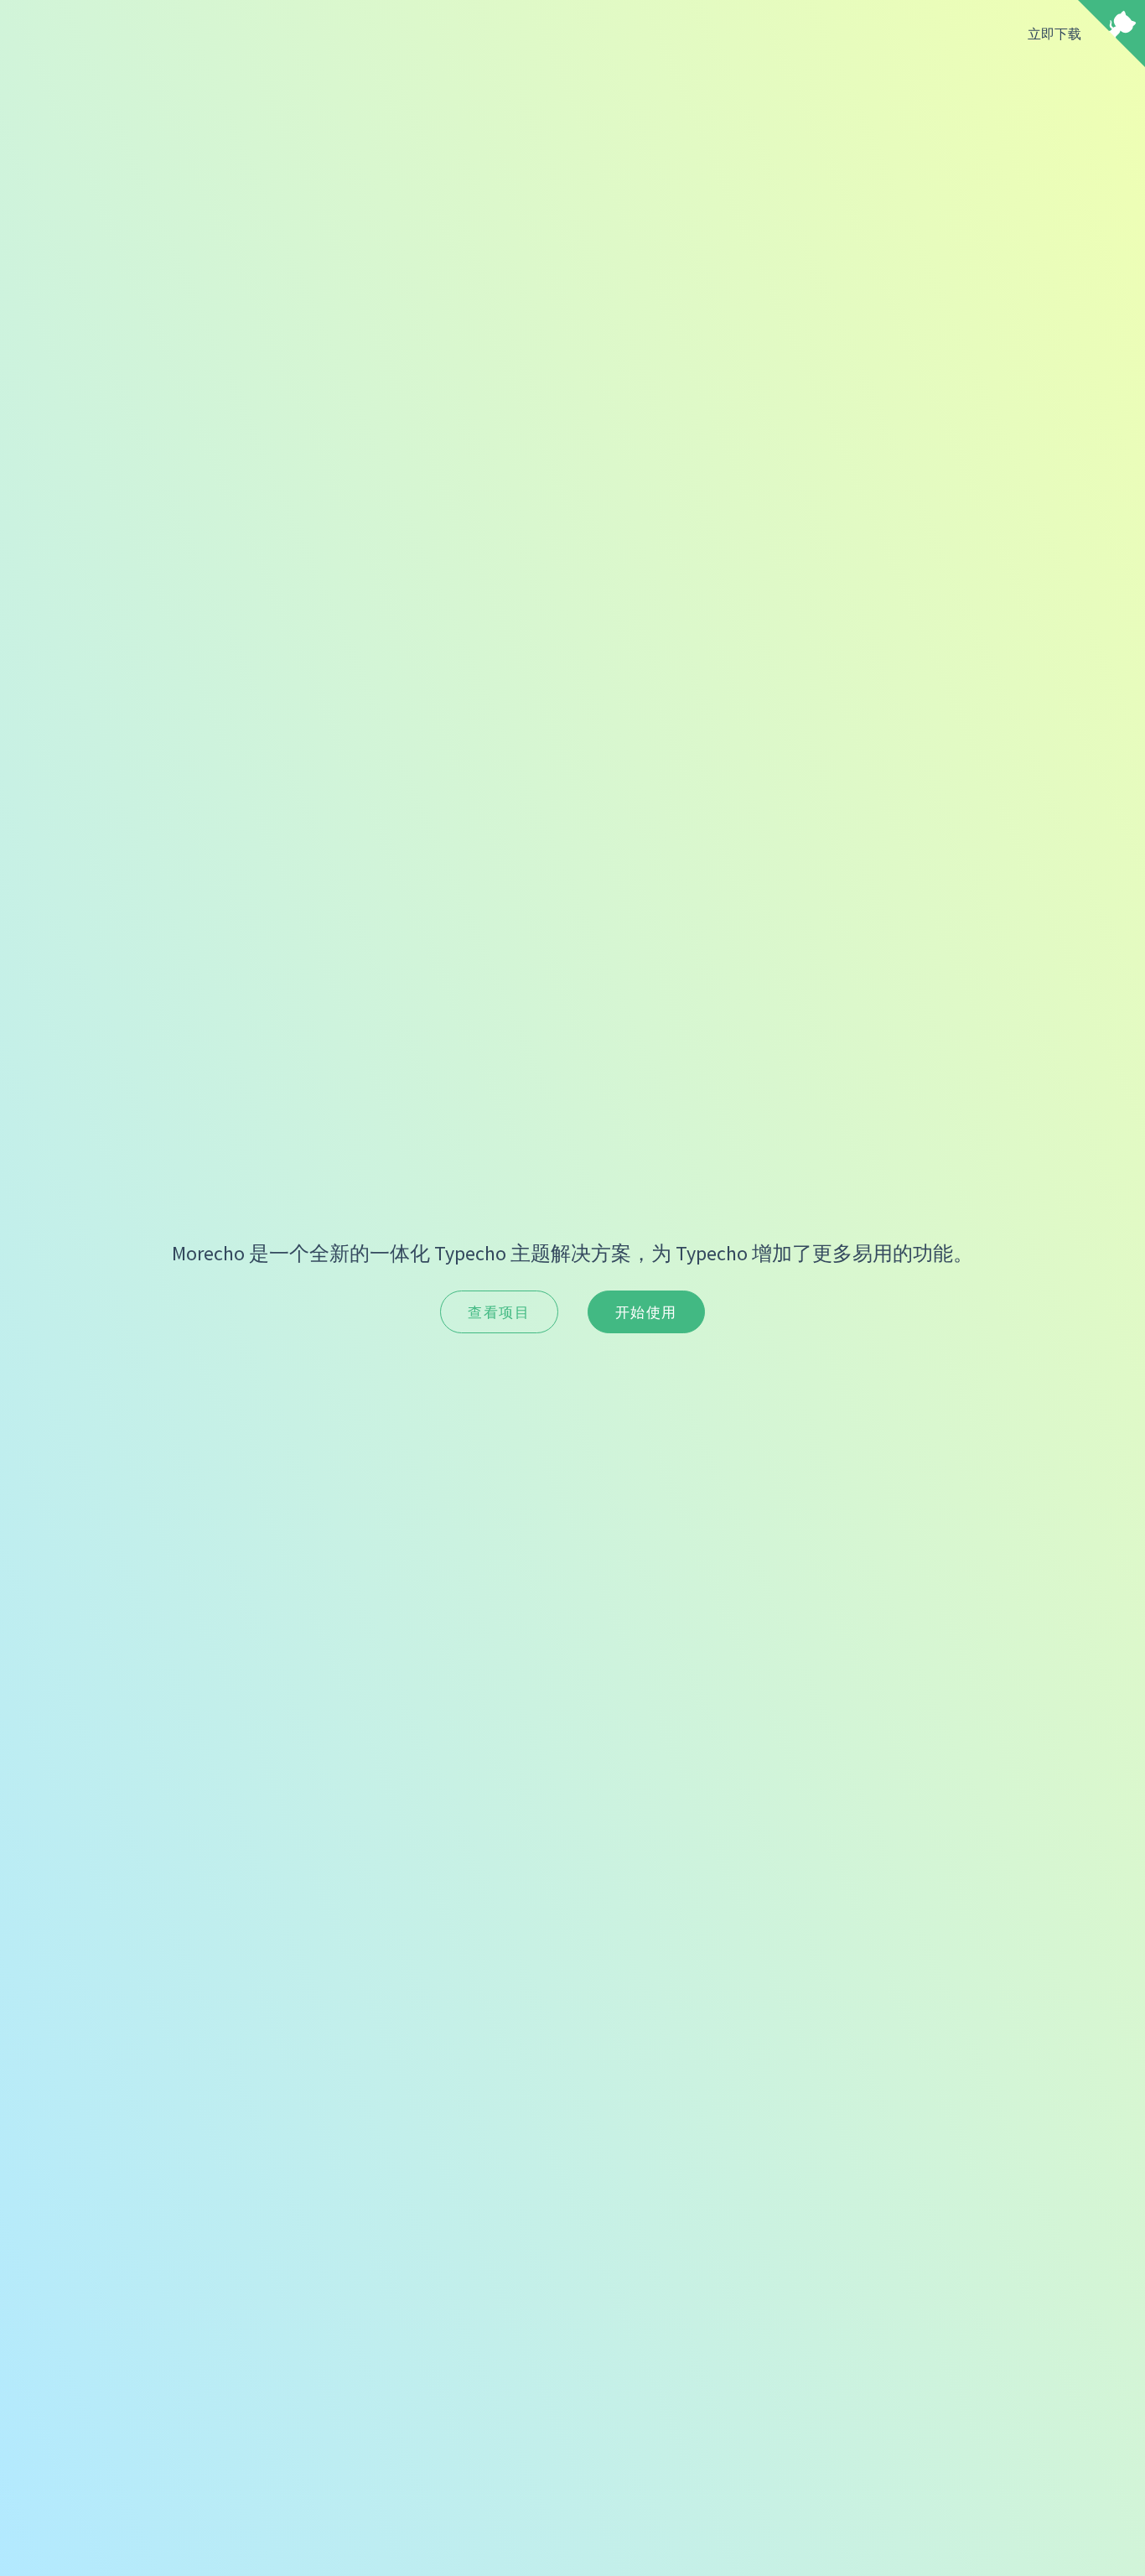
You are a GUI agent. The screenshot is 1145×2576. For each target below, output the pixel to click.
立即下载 (1054, 34)
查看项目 (499, 1312)
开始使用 (646, 1312)
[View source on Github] (1111, 35)
